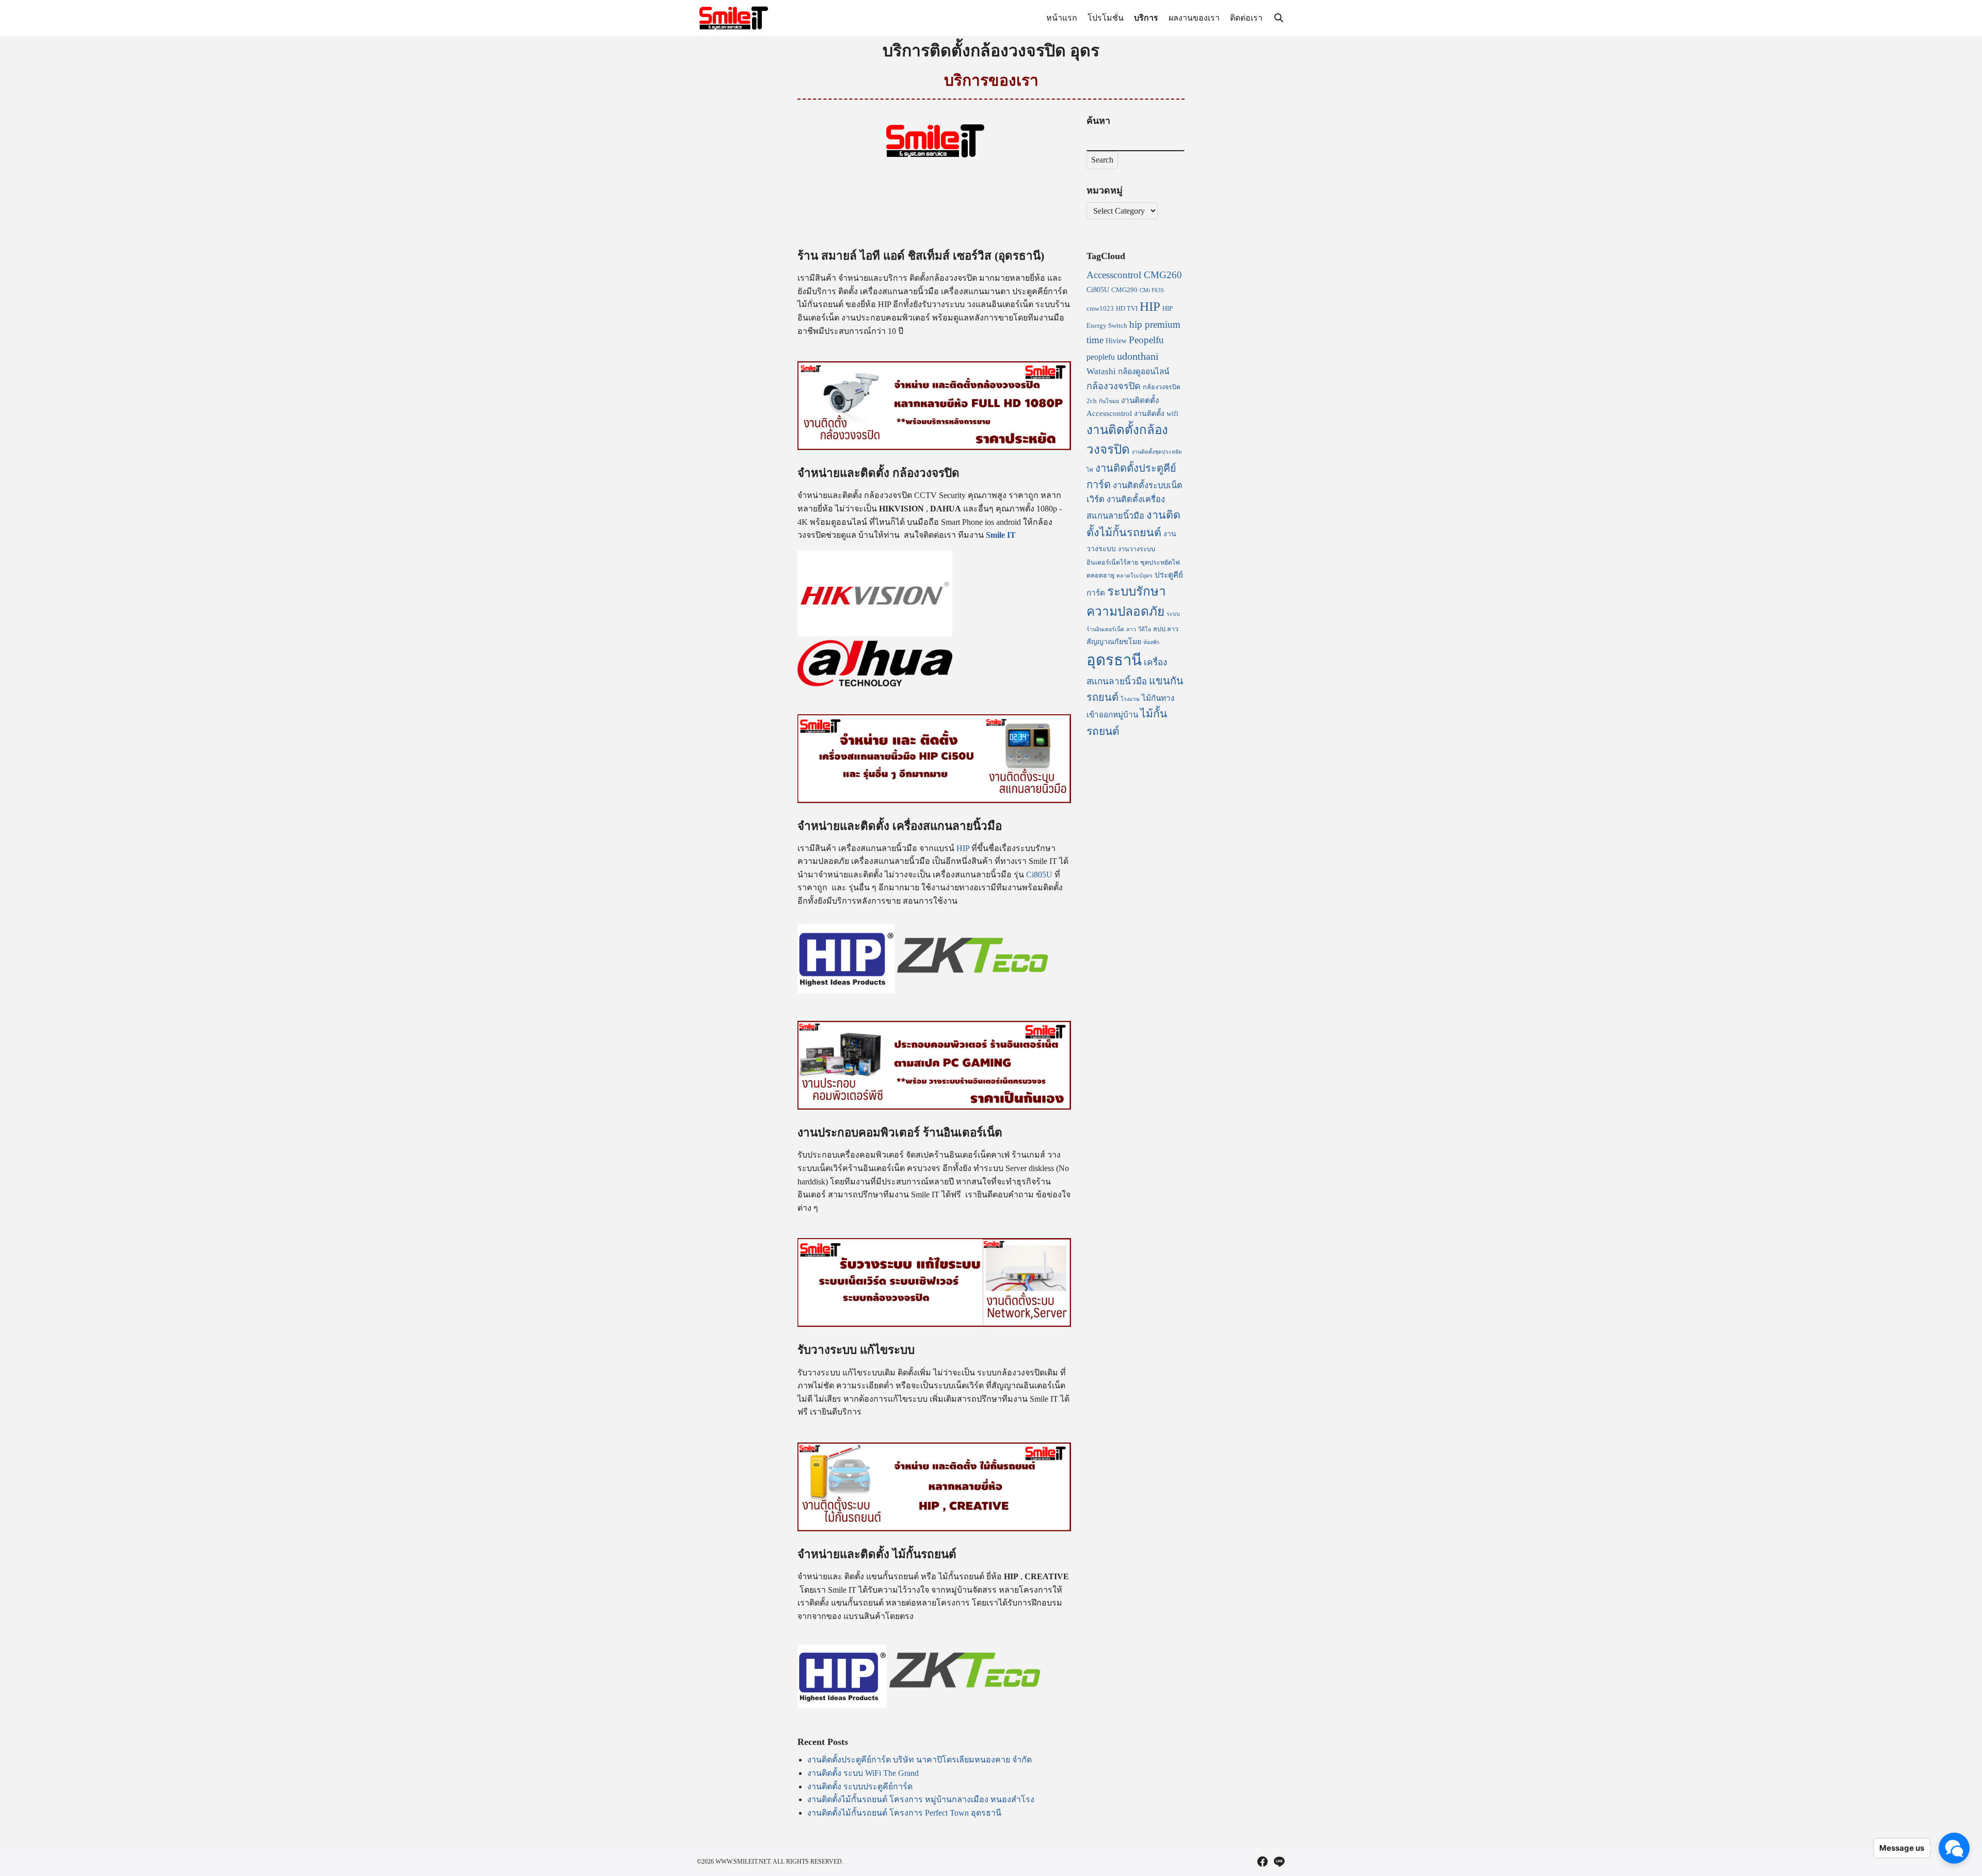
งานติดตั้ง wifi (1156, 413)
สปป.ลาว (1166, 629)
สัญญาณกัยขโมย (1114, 642)
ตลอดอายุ (1100, 575)
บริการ (1146, 18)
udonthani (1138, 356)
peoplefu (1101, 357)
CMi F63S (1152, 290)
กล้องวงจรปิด (1114, 386)
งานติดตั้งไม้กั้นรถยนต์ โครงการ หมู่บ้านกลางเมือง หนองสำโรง (921, 1799)
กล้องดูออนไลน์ (1144, 371)
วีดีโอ (1145, 629)
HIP (964, 848)
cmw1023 (1100, 309)
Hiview (1116, 341)
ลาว (1131, 629)
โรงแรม (1130, 699)
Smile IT (1002, 535)
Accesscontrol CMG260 (1134, 275)
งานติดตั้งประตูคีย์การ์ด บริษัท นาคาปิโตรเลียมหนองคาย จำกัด (920, 1760)
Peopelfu (1146, 340)
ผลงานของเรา (1194, 18)
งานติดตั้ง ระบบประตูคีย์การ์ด (860, 1786)
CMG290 (1124, 290)
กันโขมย (1109, 401)
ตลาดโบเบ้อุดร (1134, 576)
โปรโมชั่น (1106, 18)
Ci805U (1039, 875)
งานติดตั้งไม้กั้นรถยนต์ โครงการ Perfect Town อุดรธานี (904, 1813)
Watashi (1101, 371)
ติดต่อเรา (1246, 18)
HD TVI (1127, 309)
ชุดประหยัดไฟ (1160, 563)
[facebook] (1262, 1862)
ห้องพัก (1151, 642)
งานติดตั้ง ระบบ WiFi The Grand (863, 1773)
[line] (1279, 1862)
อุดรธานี (1114, 660)
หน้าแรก (1062, 18)
